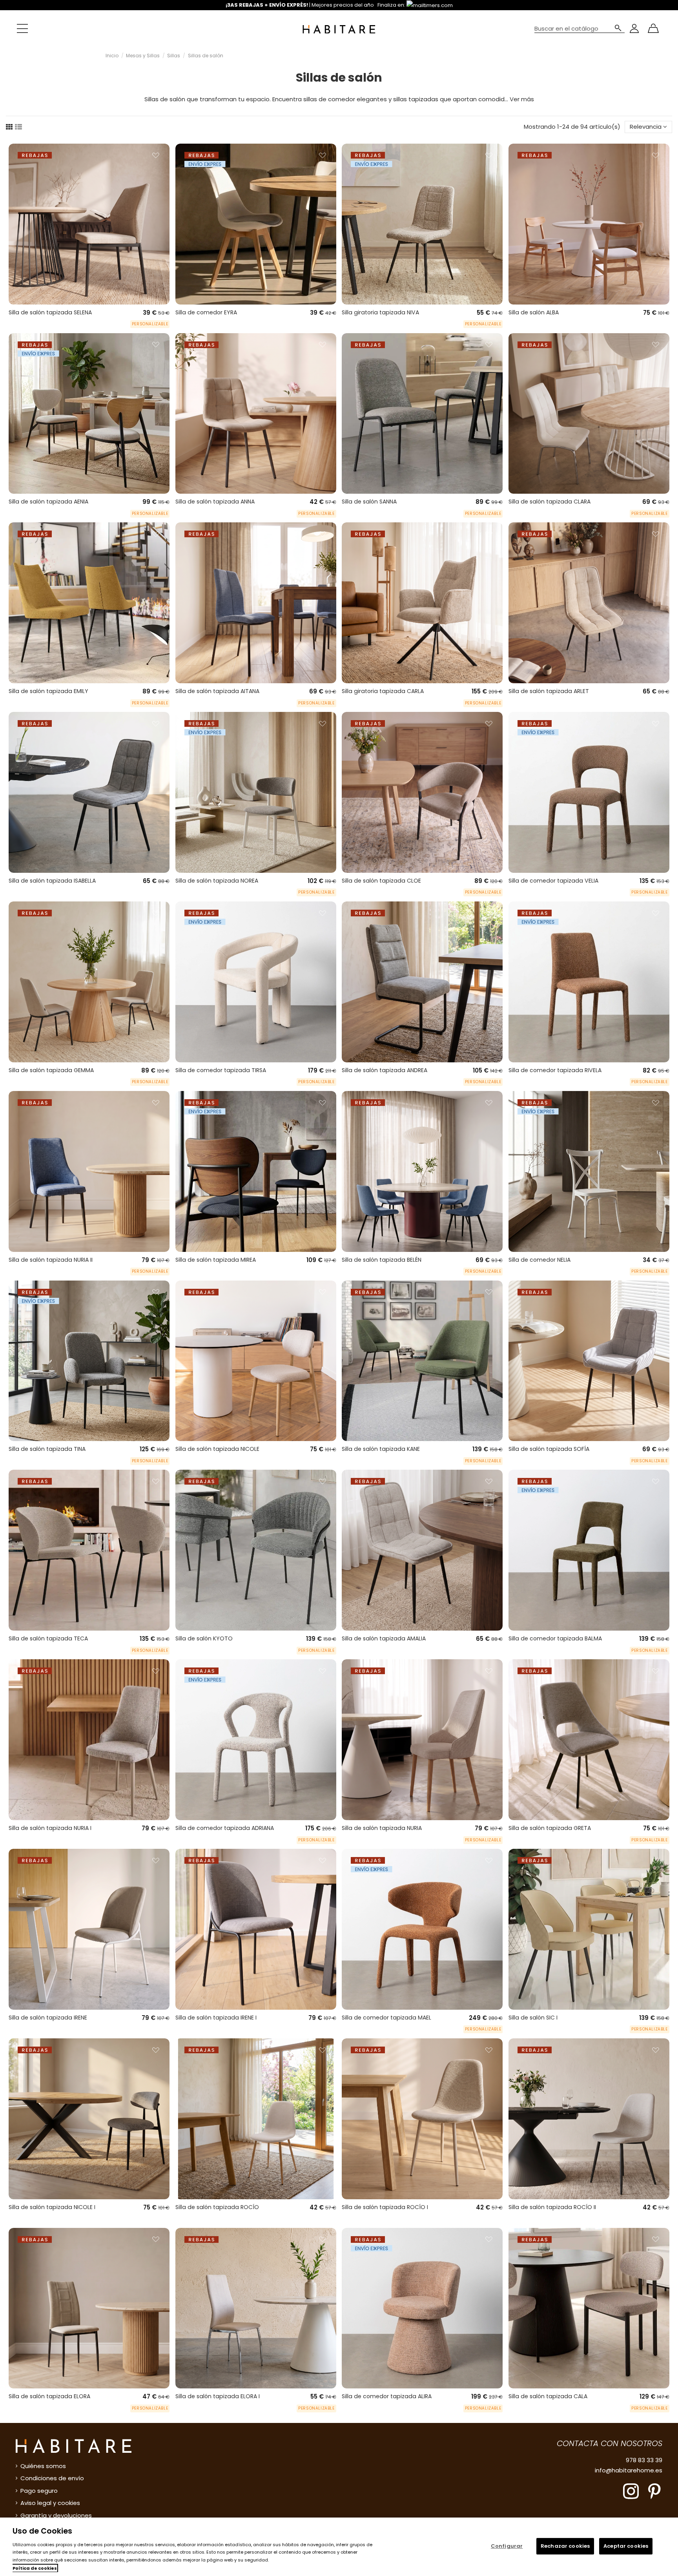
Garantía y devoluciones (56, 2515)
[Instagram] (631, 2491)
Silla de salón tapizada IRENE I (216, 2018)
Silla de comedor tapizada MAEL (386, 2018)
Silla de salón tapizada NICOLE (217, 1449)
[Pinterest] (654, 2491)
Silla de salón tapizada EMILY (48, 691)
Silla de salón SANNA (369, 502)
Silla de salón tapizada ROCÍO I (385, 2207)
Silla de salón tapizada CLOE (381, 881)
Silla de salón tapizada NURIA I (50, 1828)
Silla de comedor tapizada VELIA (553, 881)
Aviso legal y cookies (50, 2503)
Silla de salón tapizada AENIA (48, 502)
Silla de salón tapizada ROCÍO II (552, 2207)
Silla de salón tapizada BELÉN (382, 1260)
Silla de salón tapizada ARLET (549, 691)
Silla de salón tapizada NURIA (382, 1828)
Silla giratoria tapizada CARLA (383, 691)
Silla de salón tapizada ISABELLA (52, 881)
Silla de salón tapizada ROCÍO (217, 2207)
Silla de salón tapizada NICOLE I (52, 2207)
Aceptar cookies (626, 2546)
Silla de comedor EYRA (206, 312)
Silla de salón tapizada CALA (548, 2396)
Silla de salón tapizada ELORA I (218, 2396)
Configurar (507, 2546)
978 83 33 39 (644, 2460)
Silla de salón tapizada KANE (381, 1449)
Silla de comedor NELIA (539, 1260)
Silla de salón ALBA (534, 312)
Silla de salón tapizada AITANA (217, 691)
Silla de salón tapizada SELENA (50, 312)
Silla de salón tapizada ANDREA (385, 1070)
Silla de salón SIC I (533, 2018)
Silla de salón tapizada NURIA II (51, 1260)
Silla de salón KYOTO (204, 1638)
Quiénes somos (43, 2466)
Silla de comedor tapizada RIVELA (555, 1070)
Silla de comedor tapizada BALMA (555, 1638)
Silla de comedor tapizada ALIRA (387, 2396)
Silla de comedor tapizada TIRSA (221, 1070)
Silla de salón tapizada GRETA (550, 1828)
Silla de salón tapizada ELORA (49, 2396)
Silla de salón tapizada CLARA (550, 502)
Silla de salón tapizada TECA (48, 1638)
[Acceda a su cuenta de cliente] (634, 28)
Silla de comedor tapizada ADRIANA (225, 1828)
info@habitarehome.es (629, 2470)
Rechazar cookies (565, 2546)
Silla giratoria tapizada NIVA (380, 312)
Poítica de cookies (35, 2568)
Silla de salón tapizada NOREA (217, 881)
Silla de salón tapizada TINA (47, 1449)
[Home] (339, 28)
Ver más (522, 99)
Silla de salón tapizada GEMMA (51, 1070)
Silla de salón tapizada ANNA (215, 502)
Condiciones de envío (52, 2478)
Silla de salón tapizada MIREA (216, 1260)
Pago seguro (39, 2491)
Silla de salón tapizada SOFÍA (549, 1449)
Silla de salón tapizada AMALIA (384, 1638)
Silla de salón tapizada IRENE (48, 2018)
